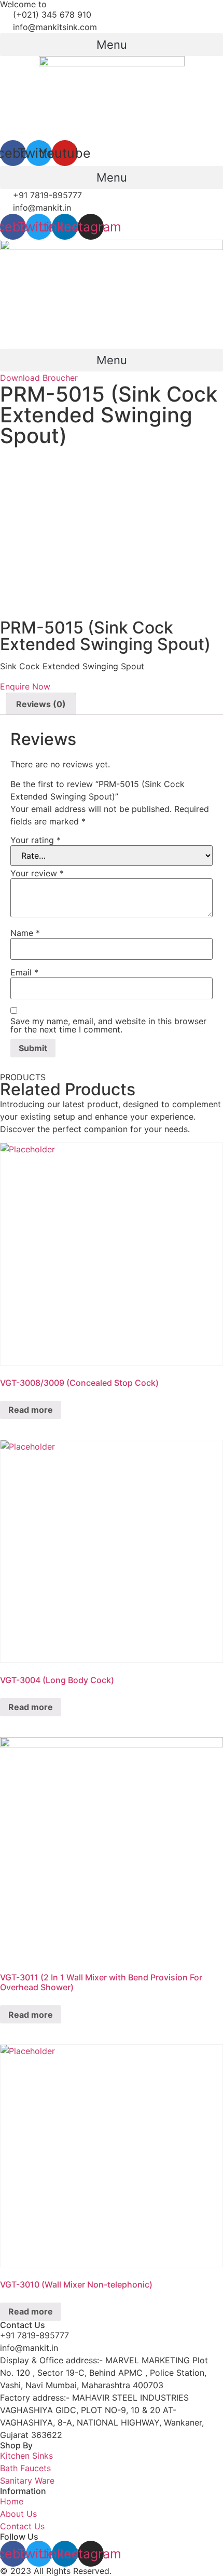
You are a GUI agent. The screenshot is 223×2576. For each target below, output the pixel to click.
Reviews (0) (41, 704)
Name (25, 933)
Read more (31, 1410)
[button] (112, 45)
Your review (37, 873)
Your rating (36, 840)
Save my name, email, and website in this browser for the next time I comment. (108, 1025)
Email (24, 972)
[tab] (41, 704)
